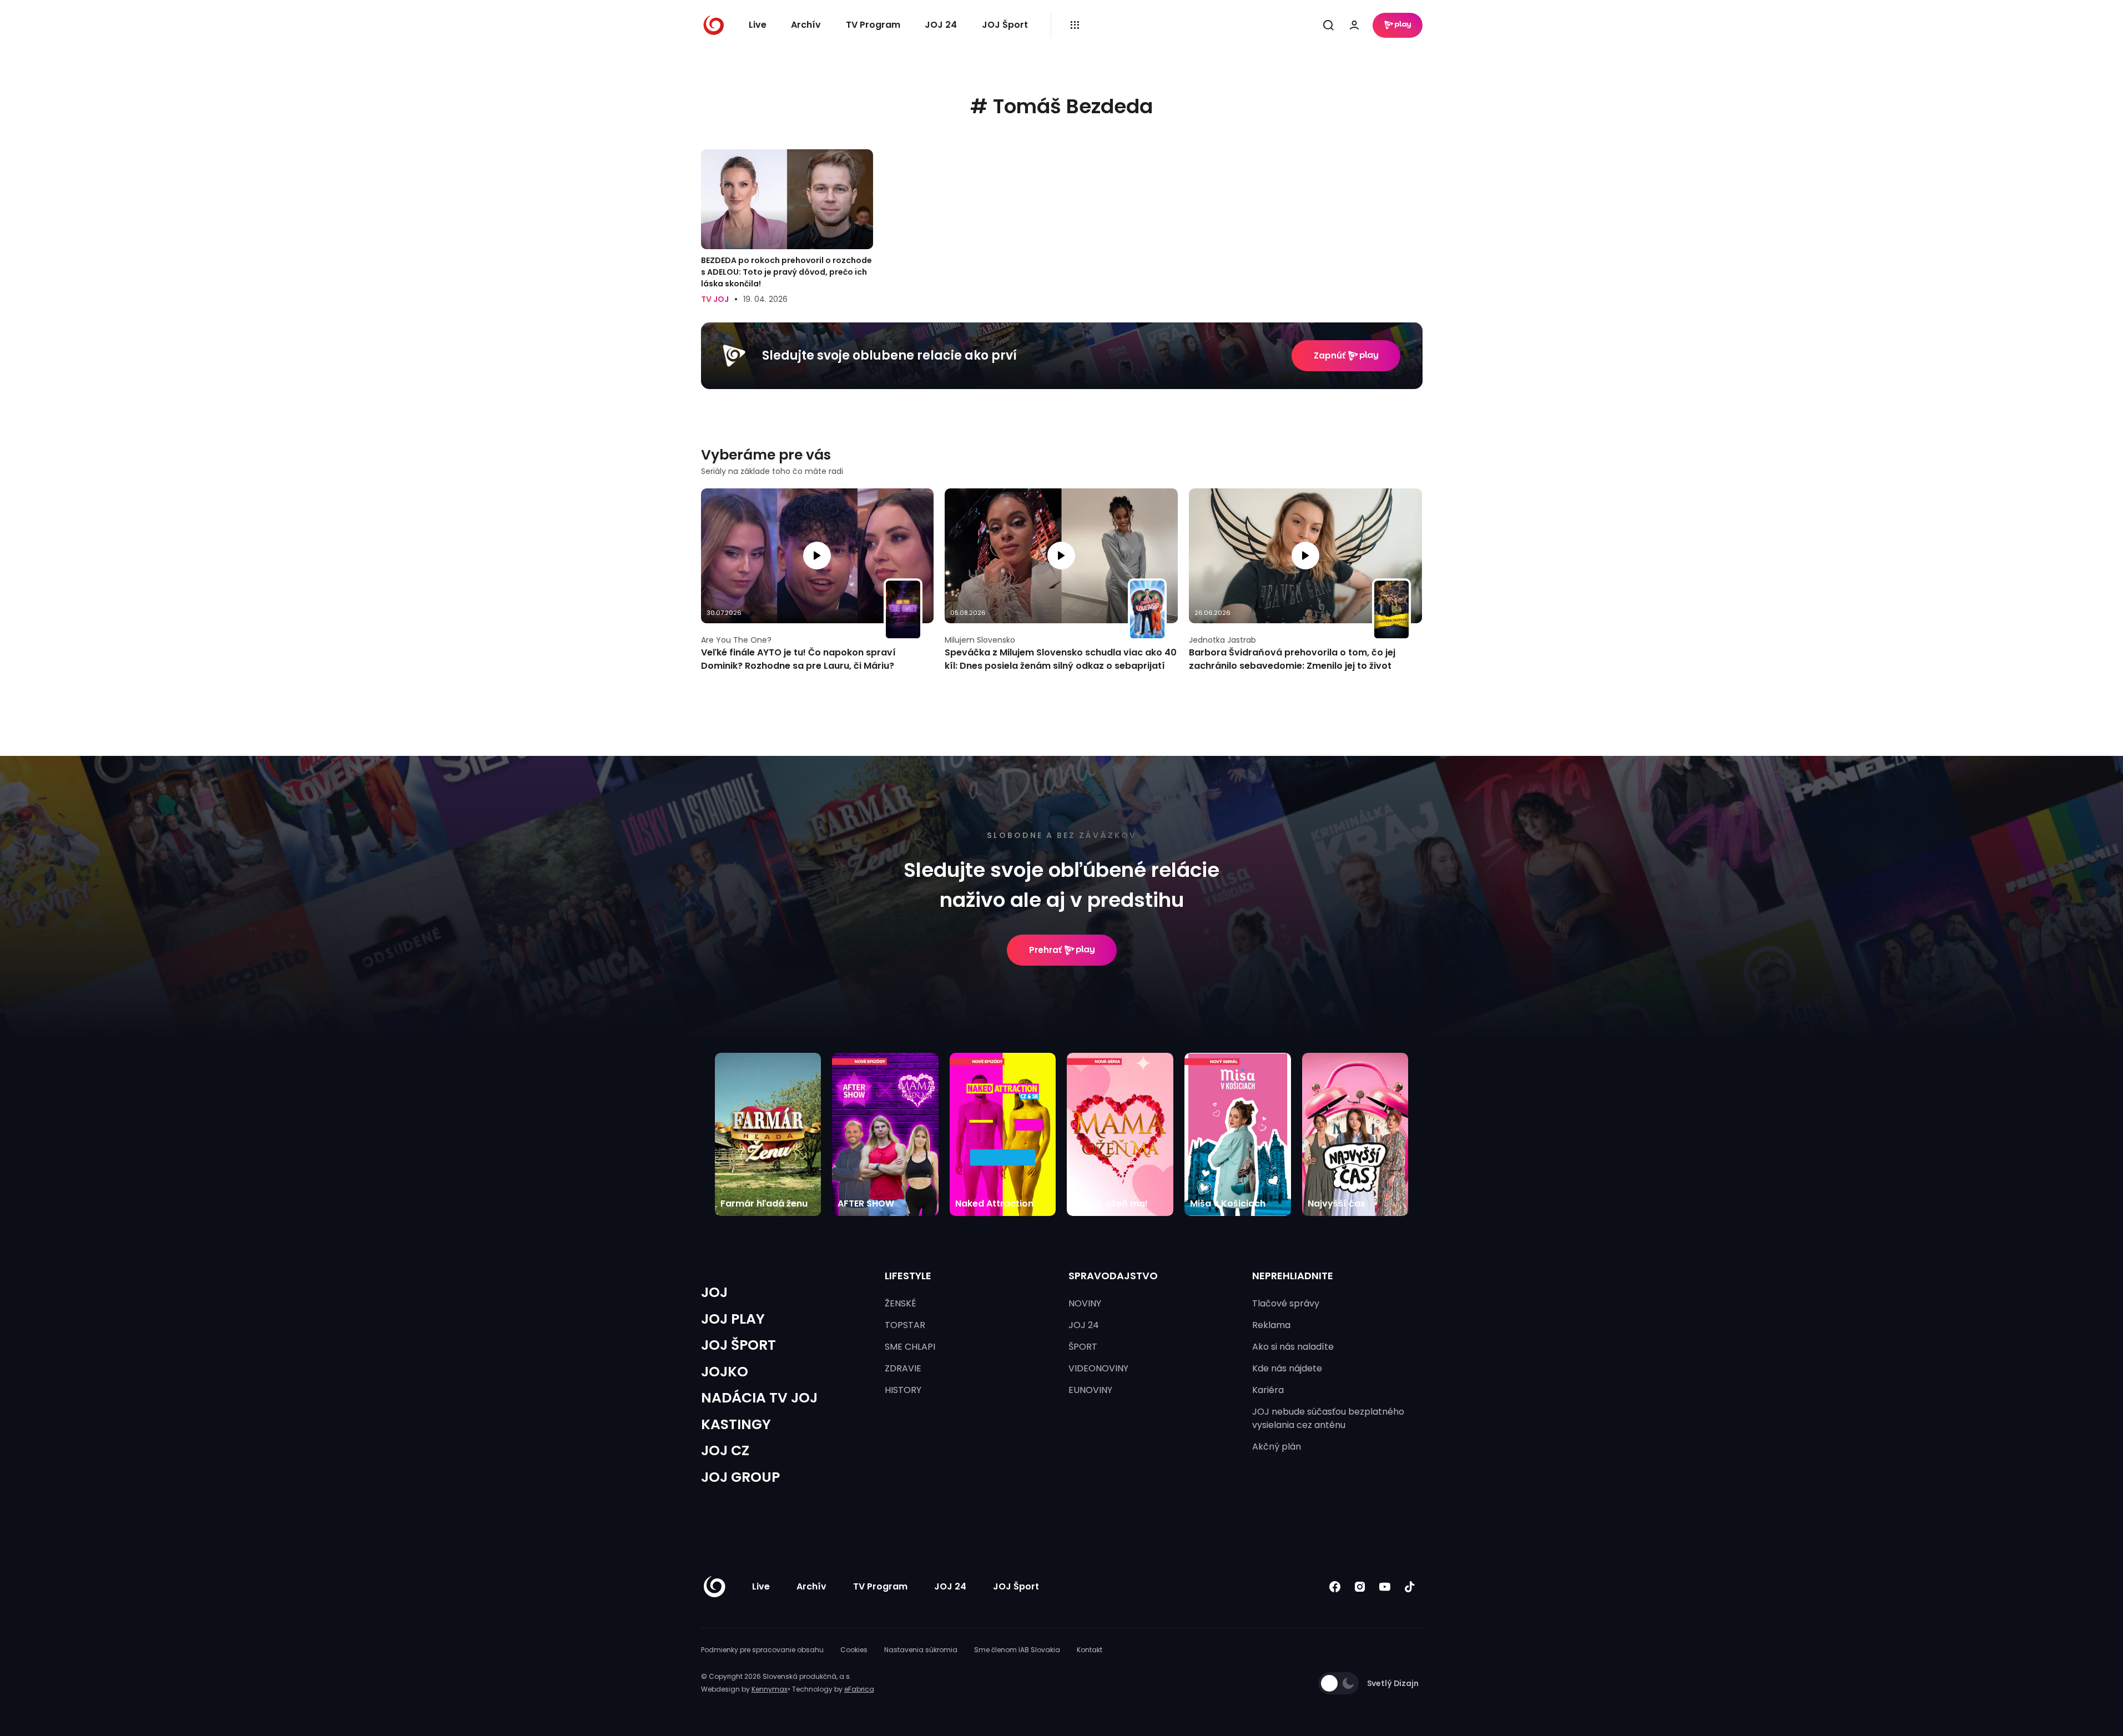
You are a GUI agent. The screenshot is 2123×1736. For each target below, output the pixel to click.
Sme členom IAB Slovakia (1017, 1650)
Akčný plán (1277, 1447)
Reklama (1271, 1325)
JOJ (714, 1292)
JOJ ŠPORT (738, 1345)
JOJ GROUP (740, 1477)
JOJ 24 (941, 25)
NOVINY (1085, 1303)
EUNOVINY (1090, 1390)
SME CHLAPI (910, 1347)
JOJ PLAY (733, 1319)
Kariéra (1268, 1390)
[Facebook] (1335, 1587)
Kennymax (770, 1689)
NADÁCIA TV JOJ (759, 1398)
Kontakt (1090, 1650)
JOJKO (725, 1372)
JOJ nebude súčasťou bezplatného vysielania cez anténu (1328, 1418)
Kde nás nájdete (1287, 1368)
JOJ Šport (1005, 25)
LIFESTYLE (908, 1276)
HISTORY (903, 1390)
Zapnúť (1330, 355)
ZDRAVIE (903, 1368)
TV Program (873, 25)
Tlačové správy (1286, 1303)
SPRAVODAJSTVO (1113, 1276)
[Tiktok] (1410, 1587)
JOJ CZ (725, 1450)
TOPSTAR (905, 1325)
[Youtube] (1385, 1587)
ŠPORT (1083, 1347)
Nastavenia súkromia (921, 1650)
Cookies (854, 1650)
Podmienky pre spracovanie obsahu (762, 1650)
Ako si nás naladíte (1293, 1347)
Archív (806, 25)
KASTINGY (736, 1424)
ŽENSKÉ (901, 1303)
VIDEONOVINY (1098, 1368)
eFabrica (859, 1689)
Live (758, 25)
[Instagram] (1360, 1587)
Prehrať (1045, 950)
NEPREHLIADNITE (1293, 1276)
